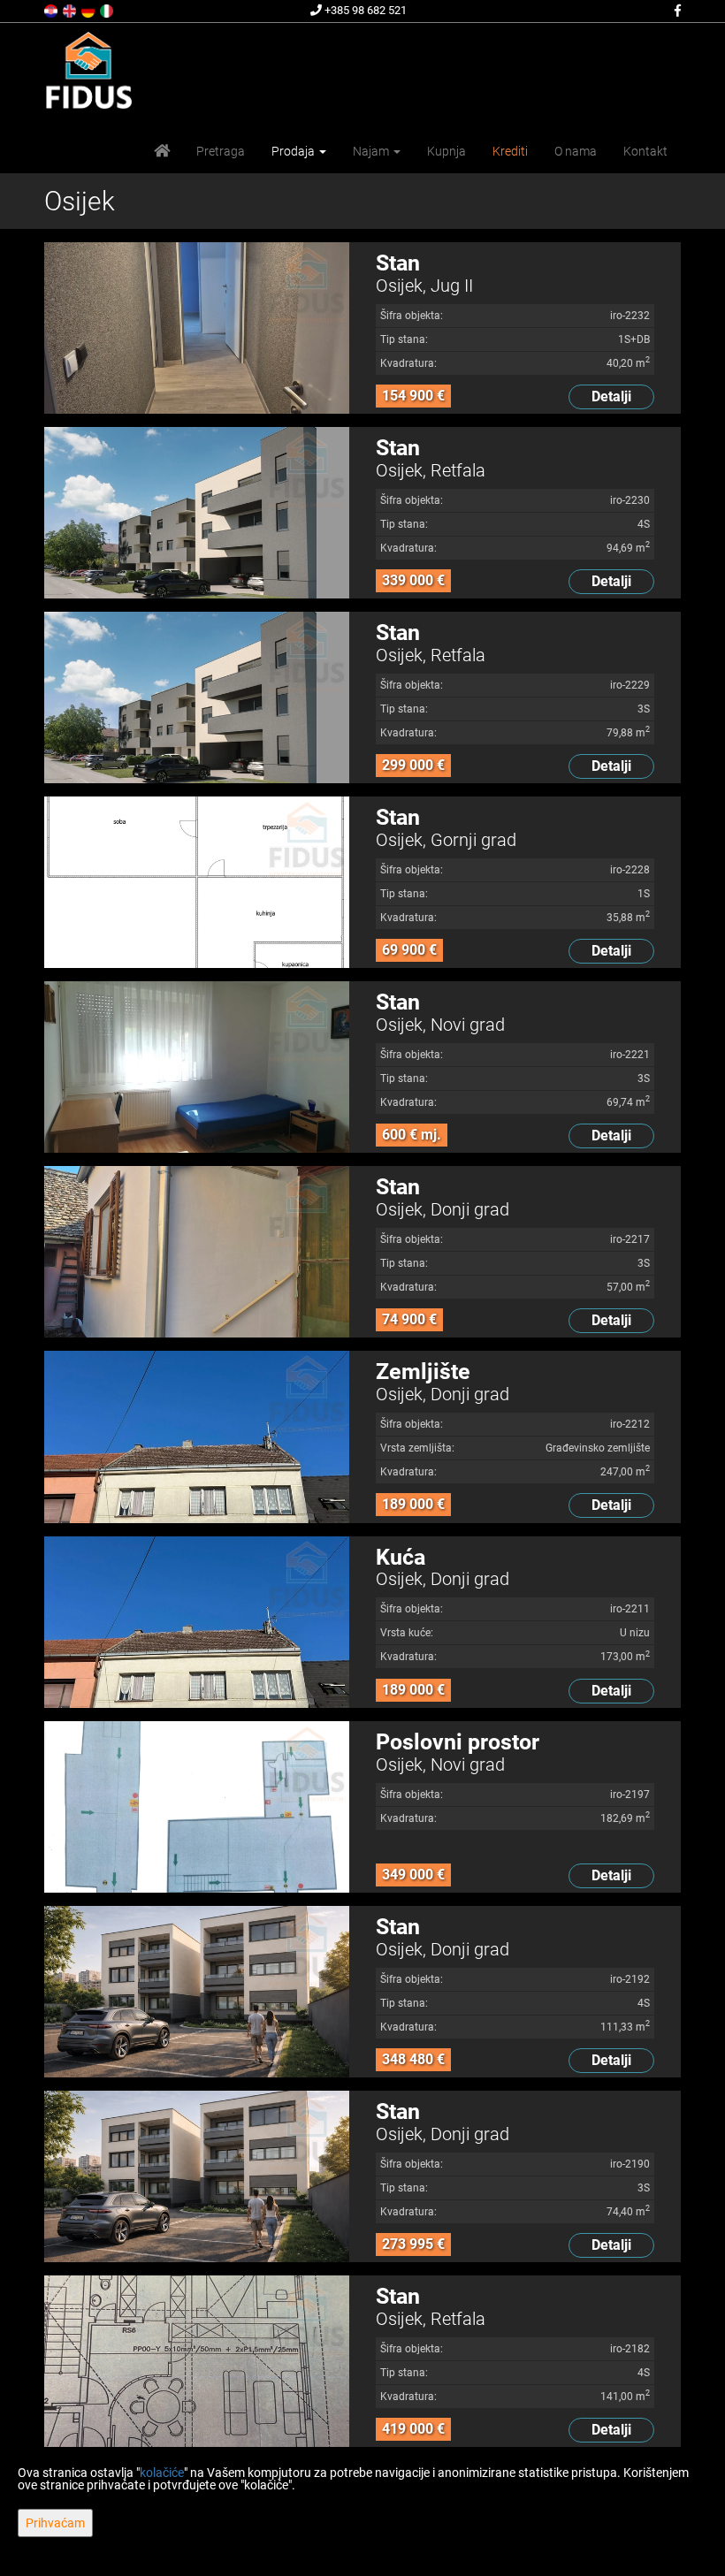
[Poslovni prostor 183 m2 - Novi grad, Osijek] (197, 1807)
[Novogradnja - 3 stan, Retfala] (197, 697)
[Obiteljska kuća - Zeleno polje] (197, 1622)
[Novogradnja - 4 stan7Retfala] (197, 513)
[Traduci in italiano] (108, 10)
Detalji (611, 396)
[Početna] (162, 151)
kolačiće (162, 2473)
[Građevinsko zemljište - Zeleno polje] (197, 1437)
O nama (576, 151)
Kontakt (645, 151)
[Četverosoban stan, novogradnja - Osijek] (197, 1992)
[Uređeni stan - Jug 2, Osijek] (197, 328)
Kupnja (446, 151)
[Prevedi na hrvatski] (52, 10)
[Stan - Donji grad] (197, 1252)
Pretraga (221, 151)
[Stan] (197, 882)
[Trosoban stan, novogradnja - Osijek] (197, 2176)
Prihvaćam (55, 2523)
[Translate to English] (71, 10)
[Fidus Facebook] (676, 11)
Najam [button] (372, 151)
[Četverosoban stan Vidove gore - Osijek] (197, 2361)
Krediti (510, 151)
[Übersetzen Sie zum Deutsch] (89, 10)
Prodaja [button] (294, 151)
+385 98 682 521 (364, 10)
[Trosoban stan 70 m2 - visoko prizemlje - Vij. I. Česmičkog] (197, 1067)
